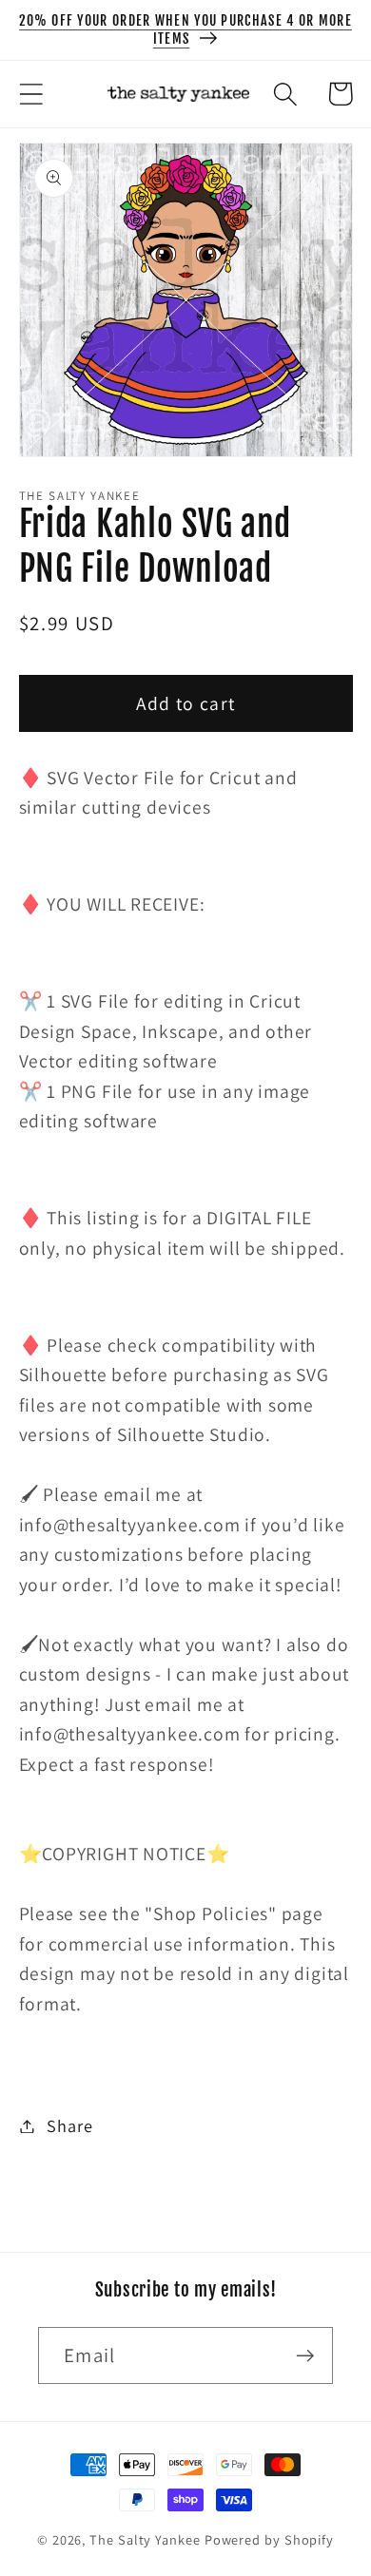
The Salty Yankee (145, 2539)
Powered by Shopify (269, 2539)
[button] (31, 94)
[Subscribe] (305, 2356)
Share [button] (69, 2125)
